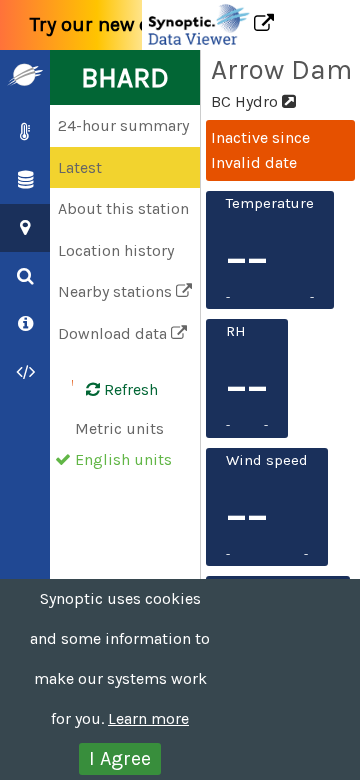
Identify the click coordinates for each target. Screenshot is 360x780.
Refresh (129, 389)
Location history (116, 250)
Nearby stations (117, 291)
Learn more (148, 718)
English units (123, 459)
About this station (123, 208)
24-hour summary (123, 125)
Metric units (119, 428)
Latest (80, 167)
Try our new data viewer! (142, 24)
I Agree (120, 758)
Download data (114, 333)
